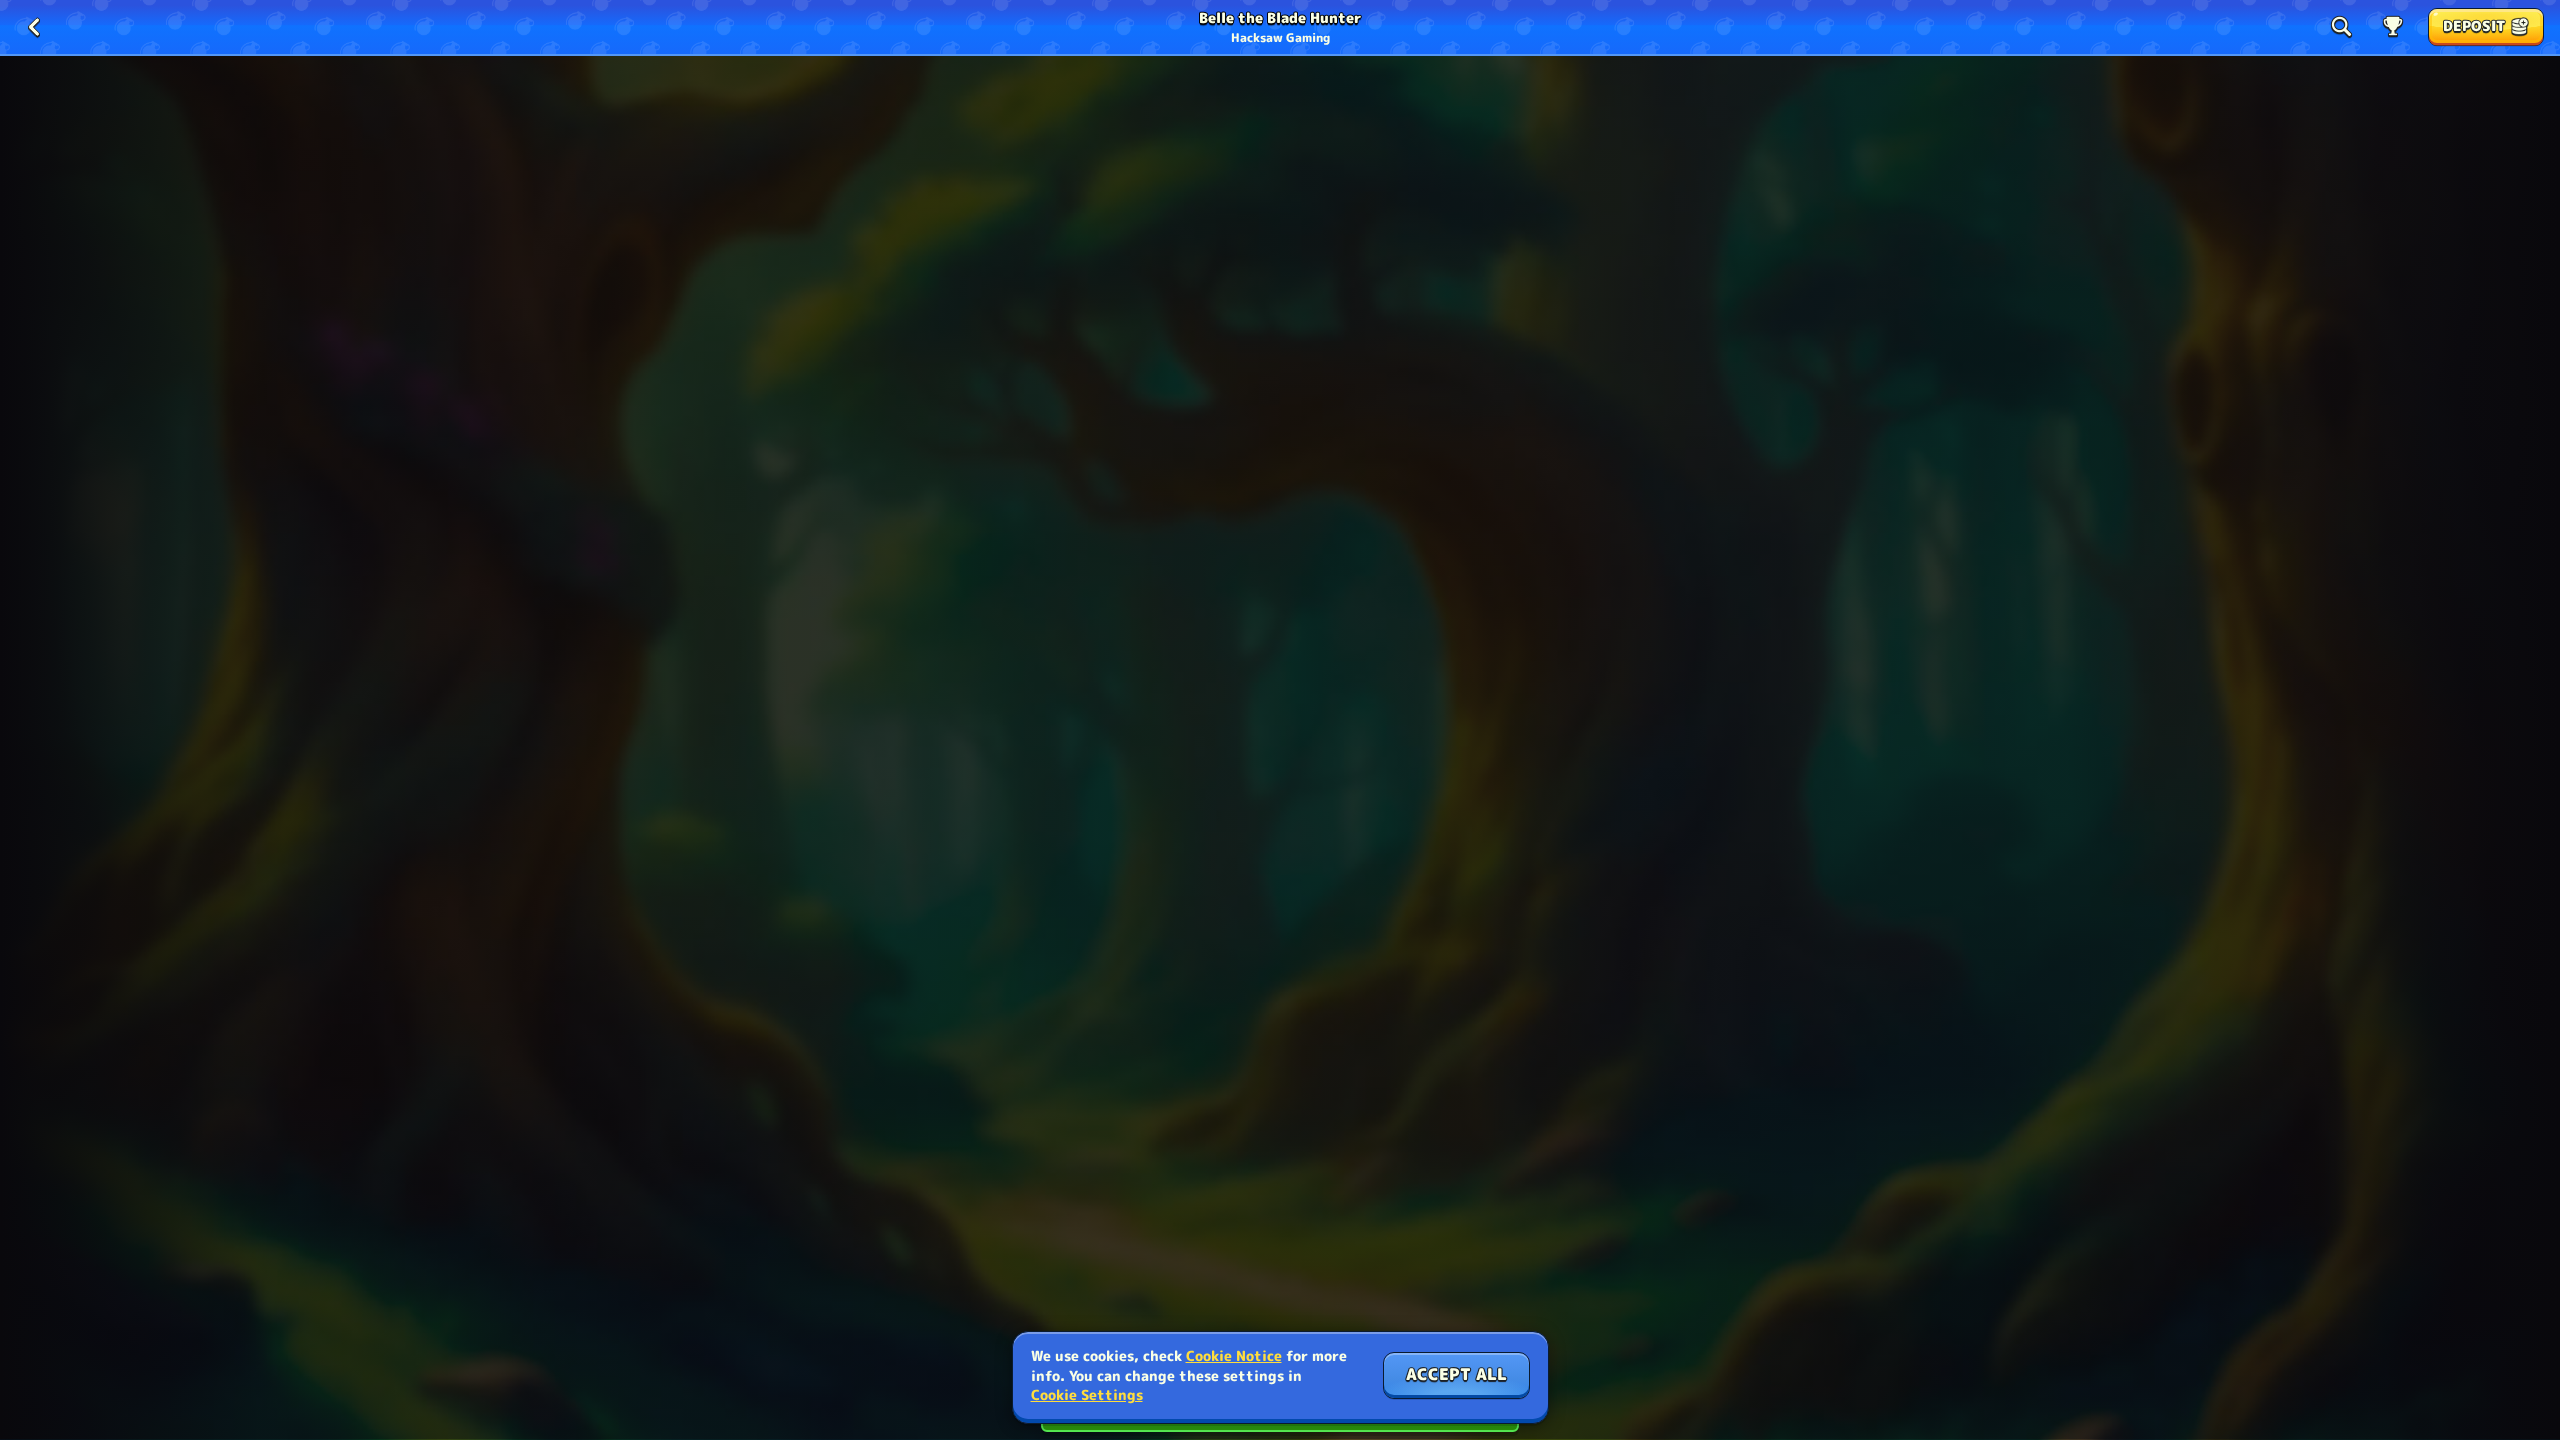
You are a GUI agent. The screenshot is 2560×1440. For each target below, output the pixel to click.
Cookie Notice (1234, 1355)
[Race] (2393, 27)
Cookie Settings (1087, 1395)
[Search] (2341, 27)
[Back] (34, 27)
